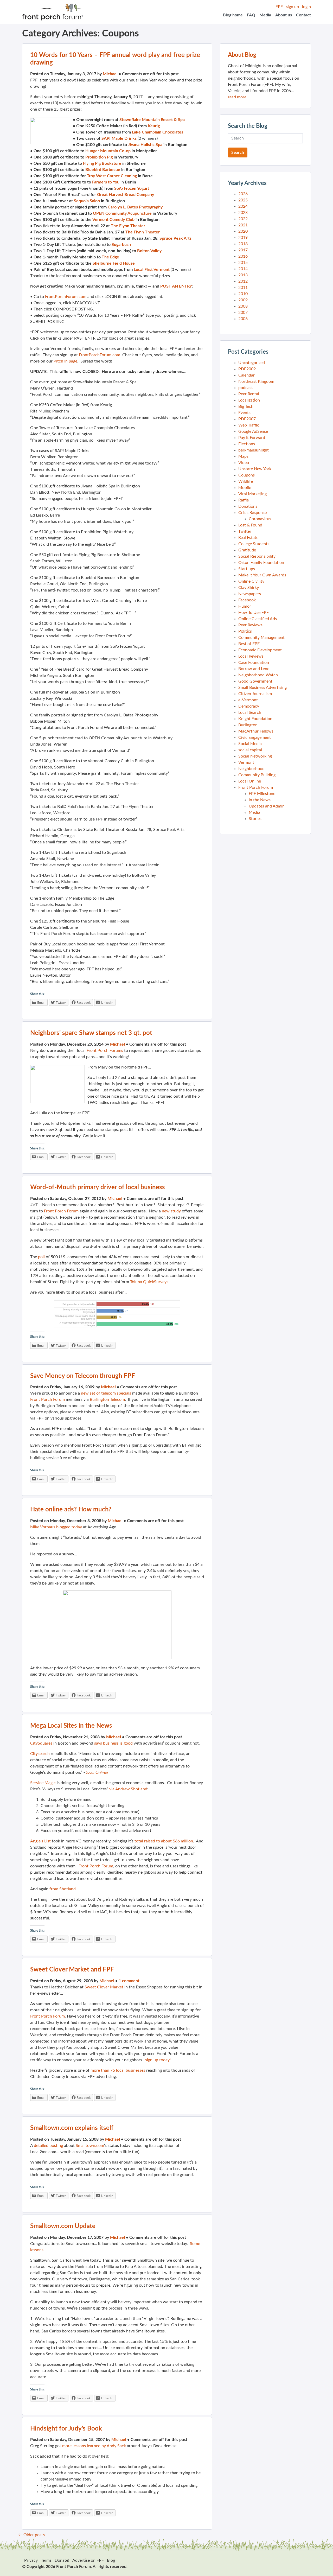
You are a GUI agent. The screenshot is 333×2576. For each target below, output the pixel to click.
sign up (292, 7)
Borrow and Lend (254, 669)
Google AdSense (253, 431)
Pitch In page (65, 361)
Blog (111, 2560)
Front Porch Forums (105, 1051)
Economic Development (260, 650)
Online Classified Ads (258, 619)
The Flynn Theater (128, 226)
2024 (243, 206)
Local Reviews (251, 656)
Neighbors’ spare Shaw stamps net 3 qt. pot (91, 1033)
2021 (243, 225)
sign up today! (158, 2060)
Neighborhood (251, 769)
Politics (245, 631)
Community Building (257, 775)
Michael (110, 74)
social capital (250, 750)
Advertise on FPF (88, 2560)
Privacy (31, 2560)
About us (284, 15)
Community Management (261, 638)
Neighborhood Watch (258, 675)
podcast (246, 388)
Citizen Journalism (255, 694)
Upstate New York (255, 469)
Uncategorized (252, 363)
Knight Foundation (255, 719)
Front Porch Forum (61, 1211)
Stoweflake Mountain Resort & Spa (152, 120)
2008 (243, 306)
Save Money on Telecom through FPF (83, 1376)
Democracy (249, 706)
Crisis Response (252, 513)
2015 (243, 263)
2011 (243, 288)
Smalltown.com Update (63, 2226)
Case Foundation (254, 663)
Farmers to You (106, 182)
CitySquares (41, 1743)
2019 (243, 238)
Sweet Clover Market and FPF (72, 1970)
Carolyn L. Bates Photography (135, 207)
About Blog (242, 55)
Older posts (31, 2535)
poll (41, 1257)
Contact (303, 15)
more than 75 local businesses (118, 2070)
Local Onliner (97, 1772)
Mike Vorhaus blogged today (56, 1527)
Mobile (245, 488)
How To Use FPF (254, 613)
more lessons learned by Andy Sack (94, 2446)
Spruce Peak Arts (175, 238)
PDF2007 (247, 419)
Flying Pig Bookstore (102, 163)
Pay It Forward (252, 438)
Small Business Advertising (262, 688)
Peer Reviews (250, 625)
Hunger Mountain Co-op (108, 151)
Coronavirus (260, 519)
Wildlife (246, 481)
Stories (255, 819)
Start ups (247, 569)
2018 (243, 244)
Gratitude (247, 550)
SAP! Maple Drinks (119, 138)
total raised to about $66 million (164, 1841)
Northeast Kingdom (256, 381)
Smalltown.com (90, 2146)
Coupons (246, 475)
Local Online (250, 781)
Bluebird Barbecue (103, 170)
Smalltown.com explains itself (72, 2128)
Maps (243, 456)
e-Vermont (248, 700)
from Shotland (63, 1889)
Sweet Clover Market (104, 1987)
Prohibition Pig (99, 157)
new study (171, 1211)
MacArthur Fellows (256, 731)
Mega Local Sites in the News (71, 1726)
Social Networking (255, 756)
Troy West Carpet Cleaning (112, 176)
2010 (243, 294)
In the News (260, 800)
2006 (243, 319)
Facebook (247, 600)
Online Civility (251, 581)
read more (237, 97)
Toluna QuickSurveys (149, 1282)
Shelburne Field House (114, 263)
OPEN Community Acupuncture (122, 213)
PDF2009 (247, 369)
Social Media (250, 744)
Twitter (245, 531)
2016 (243, 256)
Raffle (244, 500)
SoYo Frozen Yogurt (132, 188)
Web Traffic (249, 425)
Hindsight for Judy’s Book (66, 2429)
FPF (279, 7)
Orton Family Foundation (261, 563)
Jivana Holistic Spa (145, 145)
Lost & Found (250, 525)
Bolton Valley (149, 251)
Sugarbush (121, 245)
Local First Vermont (152, 270)
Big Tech (246, 406)
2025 (243, 200)
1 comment (129, 1981)
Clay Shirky (249, 588)
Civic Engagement (255, 737)
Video (244, 463)
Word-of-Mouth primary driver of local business (98, 1187)
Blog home (233, 15)
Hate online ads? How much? (71, 1510)
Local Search (250, 713)
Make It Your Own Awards (262, 575)
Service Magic (43, 1783)
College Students (254, 544)
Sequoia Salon (87, 201)
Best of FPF (249, 644)
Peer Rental (249, 394)
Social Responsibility (257, 556)
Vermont (246, 762)
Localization (249, 400)
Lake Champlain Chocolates (158, 132)
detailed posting (48, 2146)
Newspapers (250, 594)
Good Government (255, 681)
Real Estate (248, 538)
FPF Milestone (262, 794)
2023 (243, 213)
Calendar (246, 375)
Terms (46, 2560)
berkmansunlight (254, 450)
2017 (243, 250)
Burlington (248, 725)
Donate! (62, 2560)
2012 (243, 281)
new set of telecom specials (106, 1393)
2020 (243, 231)
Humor (245, 606)
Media (265, 15)
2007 (243, 313)
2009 (243, 300)
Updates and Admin (267, 806)
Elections (247, 444)
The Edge (110, 257)
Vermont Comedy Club (113, 220)
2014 (243, 269)
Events (244, 413)
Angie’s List (40, 1841)
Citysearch (40, 1754)
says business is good (113, 1743)
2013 (243, 275)
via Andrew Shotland (128, 1789)
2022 (243, 219)
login (306, 7)
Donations (248, 506)
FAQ (251, 15)
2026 (243, 194)
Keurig (154, 126)
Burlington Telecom (107, 1400)
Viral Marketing (252, 494)
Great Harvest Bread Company (126, 195)
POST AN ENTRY (176, 286)
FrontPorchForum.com (66, 297)
